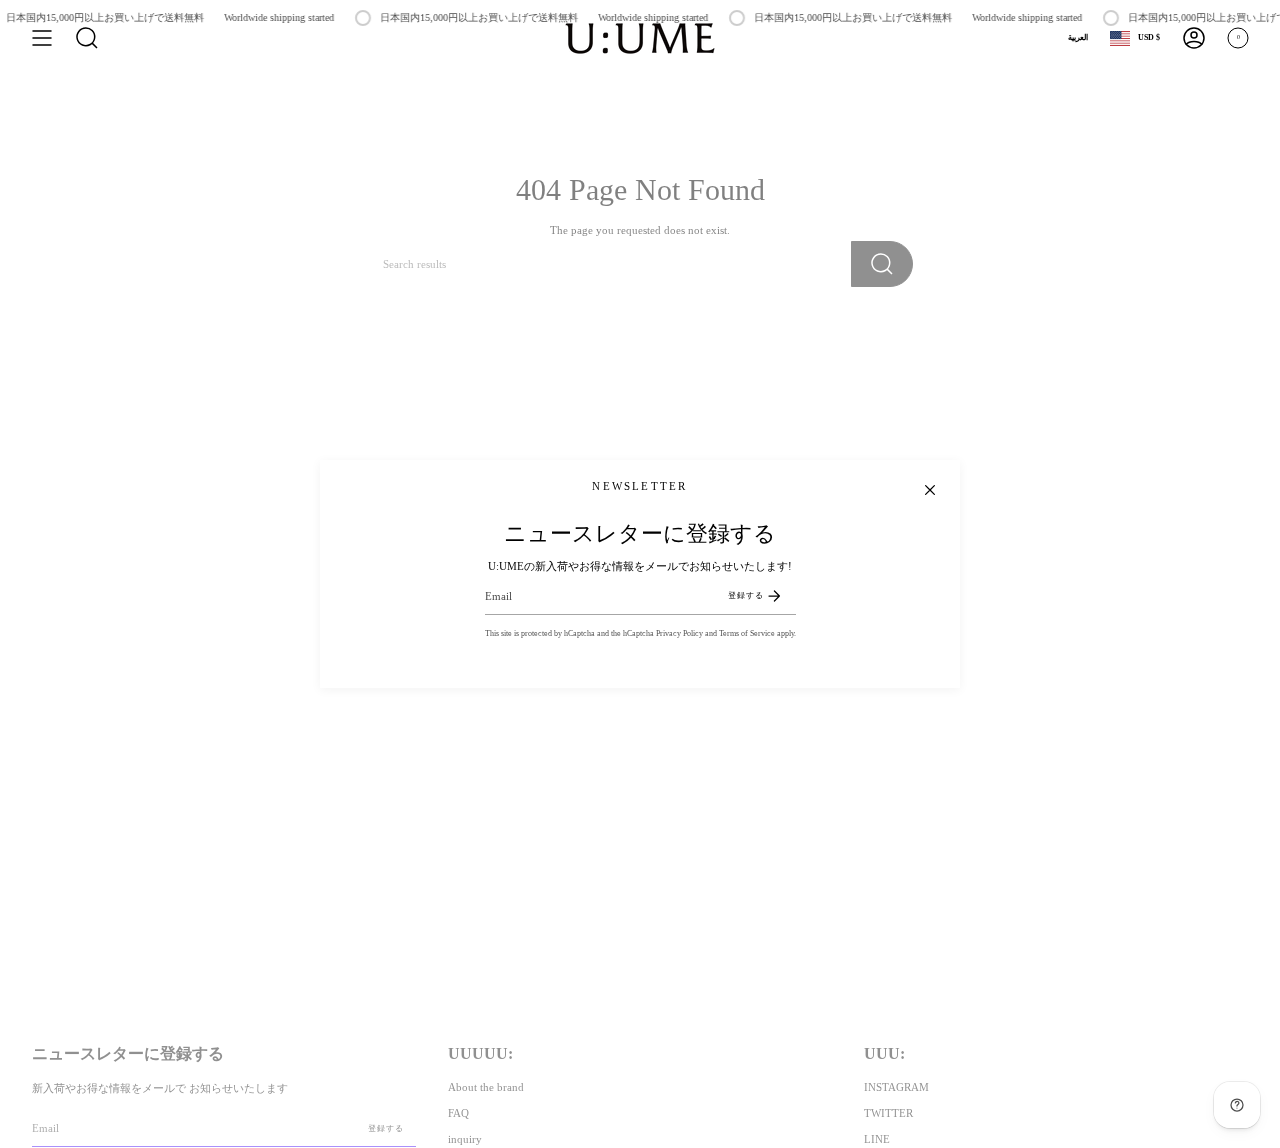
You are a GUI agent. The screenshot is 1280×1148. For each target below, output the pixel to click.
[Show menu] (42, 38)
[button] (87, 38)
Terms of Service (747, 633)
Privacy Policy (679, 633)
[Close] (930, 490)
